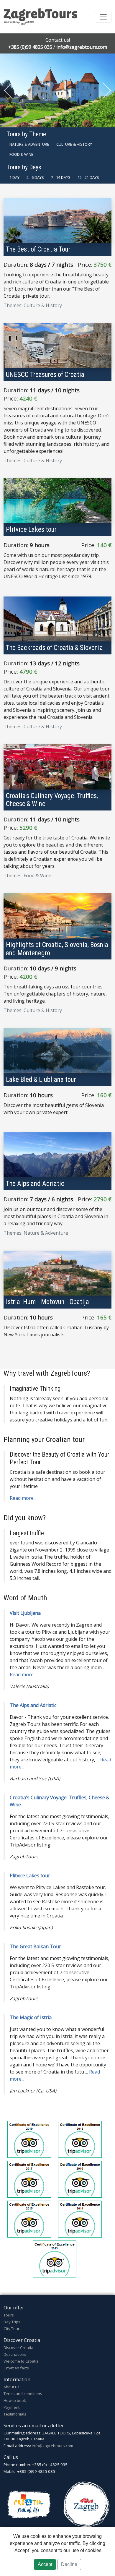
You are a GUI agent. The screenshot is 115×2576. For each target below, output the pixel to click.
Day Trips (12, 2322)
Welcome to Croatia (21, 2361)
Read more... (23, 1498)
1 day (14, 177)
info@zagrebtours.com (82, 47)
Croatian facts (16, 2368)
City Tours (13, 2329)
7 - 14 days (61, 177)
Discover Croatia (18, 2348)
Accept (45, 2564)
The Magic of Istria (31, 2017)
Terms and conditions (23, 2394)
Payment (11, 2407)
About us (11, 2387)
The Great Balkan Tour (35, 1946)
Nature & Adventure (29, 144)
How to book (15, 2400)
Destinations (15, 2354)
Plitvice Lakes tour (30, 1875)
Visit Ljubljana (25, 1613)
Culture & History (74, 144)
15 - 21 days (88, 177)
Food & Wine (21, 154)
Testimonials (15, 2414)
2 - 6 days (35, 177)
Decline (69, 2564)
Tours (9, 2315)
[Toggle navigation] (103, 17)
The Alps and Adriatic (33, 1705)
